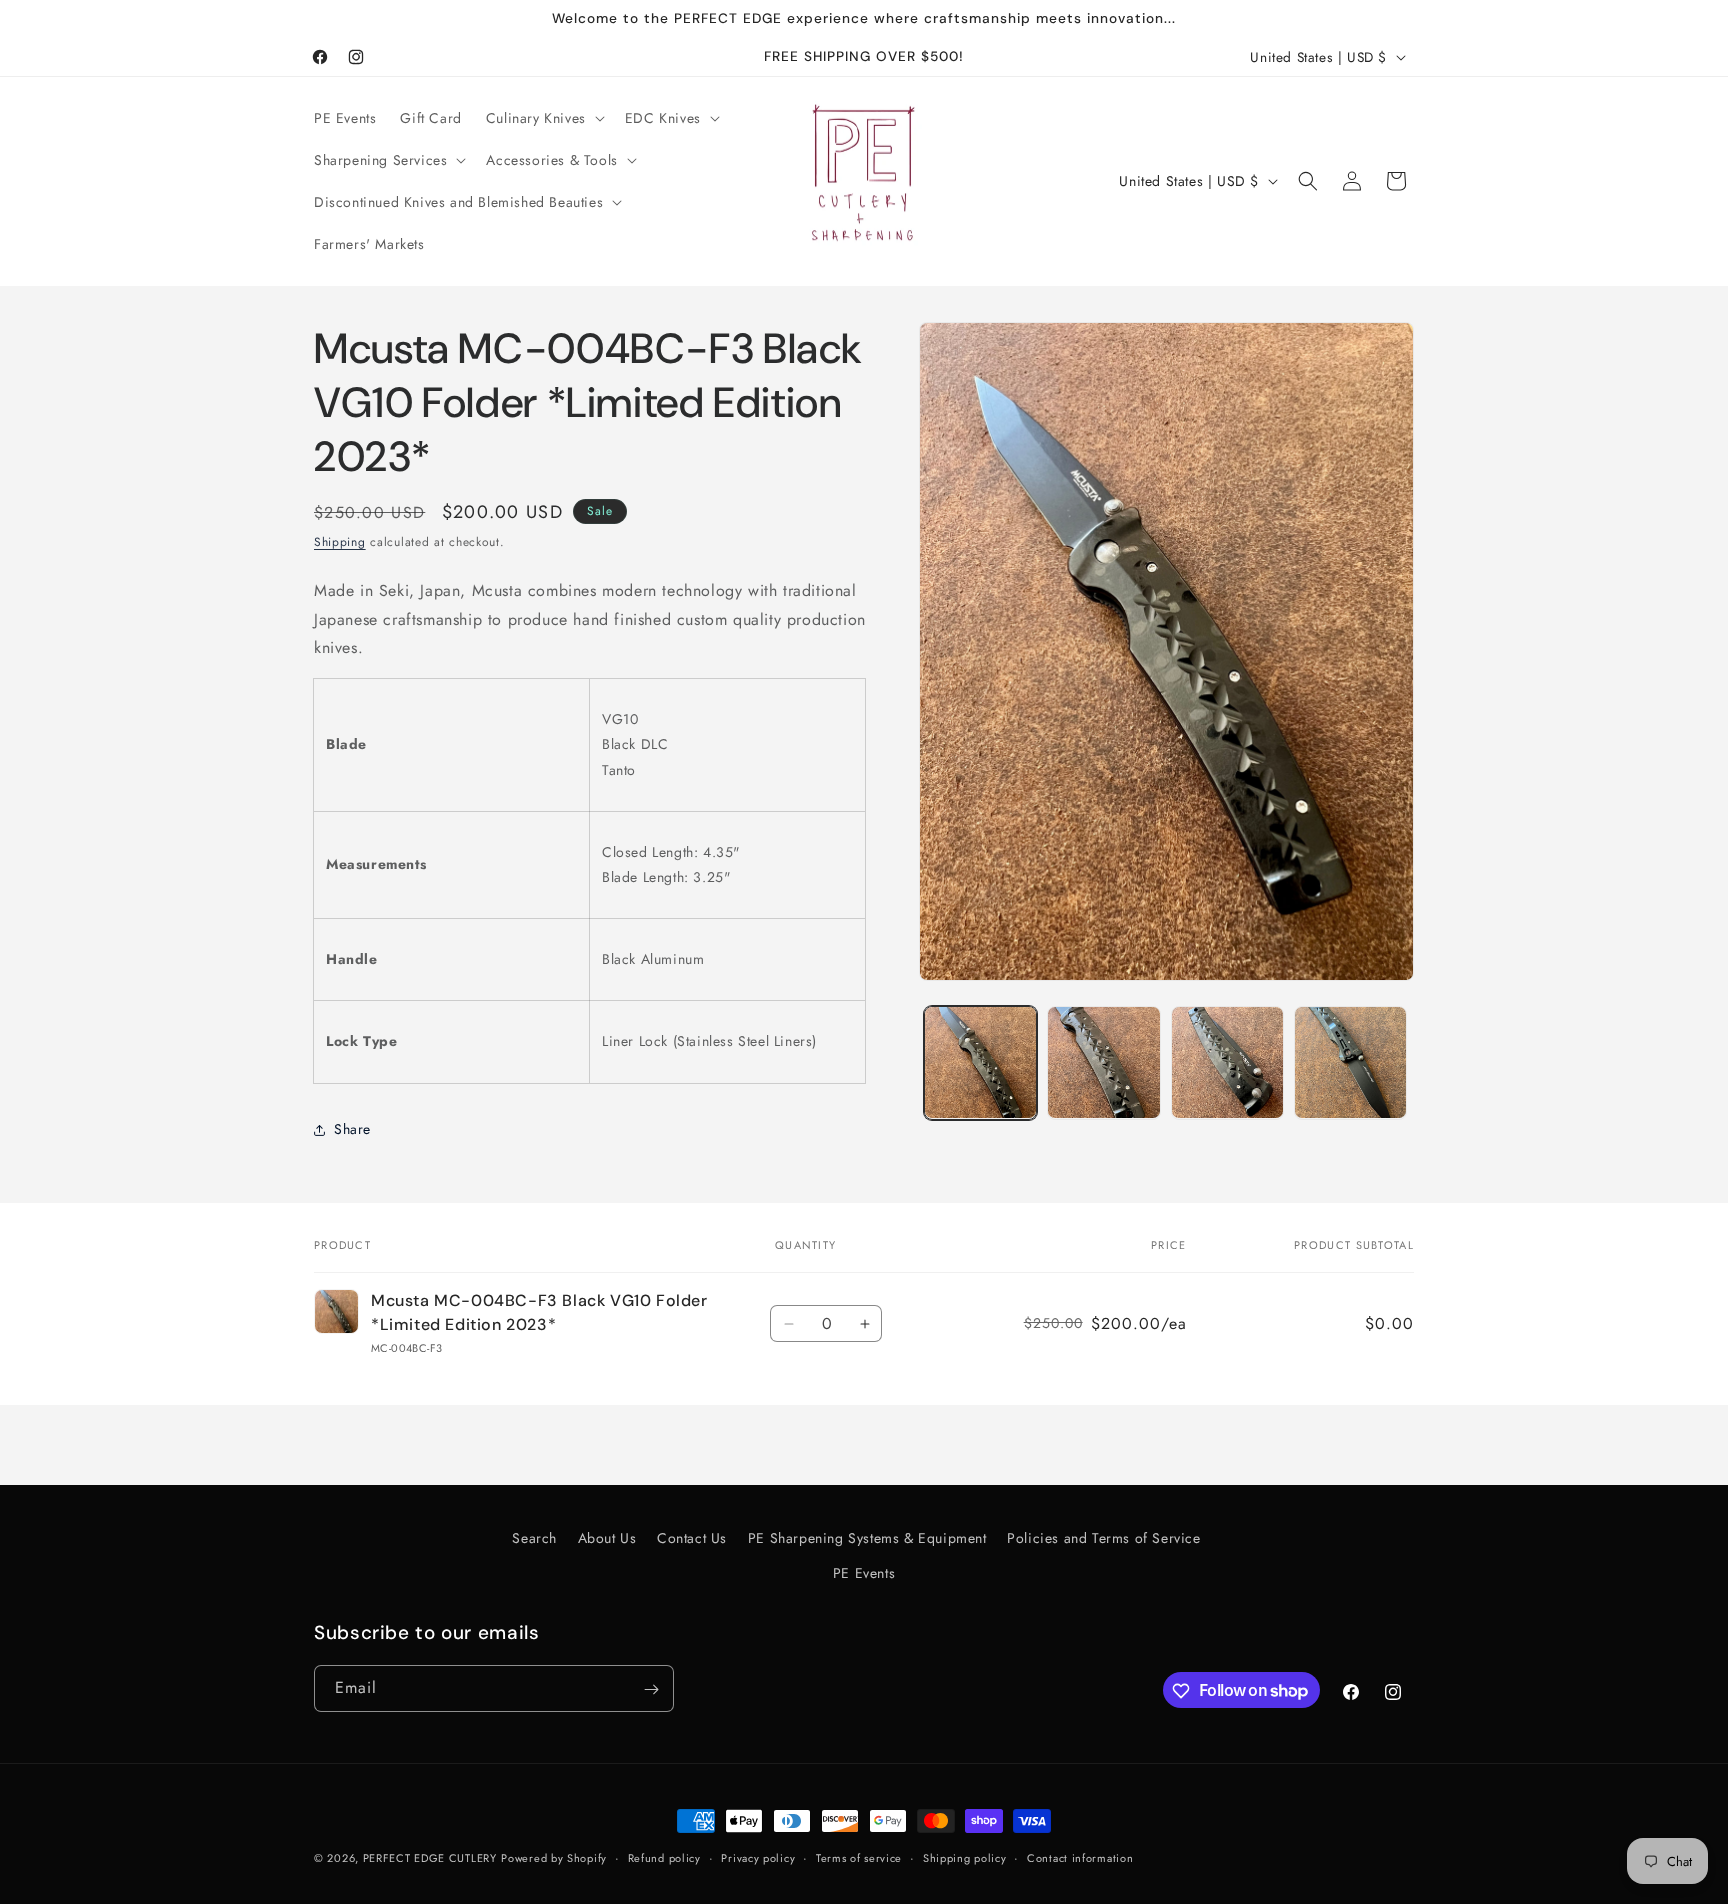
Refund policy (664, 1857)
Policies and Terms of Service (1103, 1538)
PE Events (864, 1573)
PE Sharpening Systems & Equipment (867, 1538)
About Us (607, 1538)
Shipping (340, 542)
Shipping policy (965, 1857)
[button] (543, 118)
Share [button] (352, 1129)
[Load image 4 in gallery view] (1350, 1062)
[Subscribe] (651, 1689)
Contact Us (692, 1538)
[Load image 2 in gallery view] (1103, 1062)
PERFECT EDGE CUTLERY (430, 1858)
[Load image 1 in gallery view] (980, 1062)
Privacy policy (758, 1857)
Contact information (1080, 1857)
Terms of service (859, 1857)
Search (534, 1538)
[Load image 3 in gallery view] (1227, 1062)
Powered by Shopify (554, 1858)
